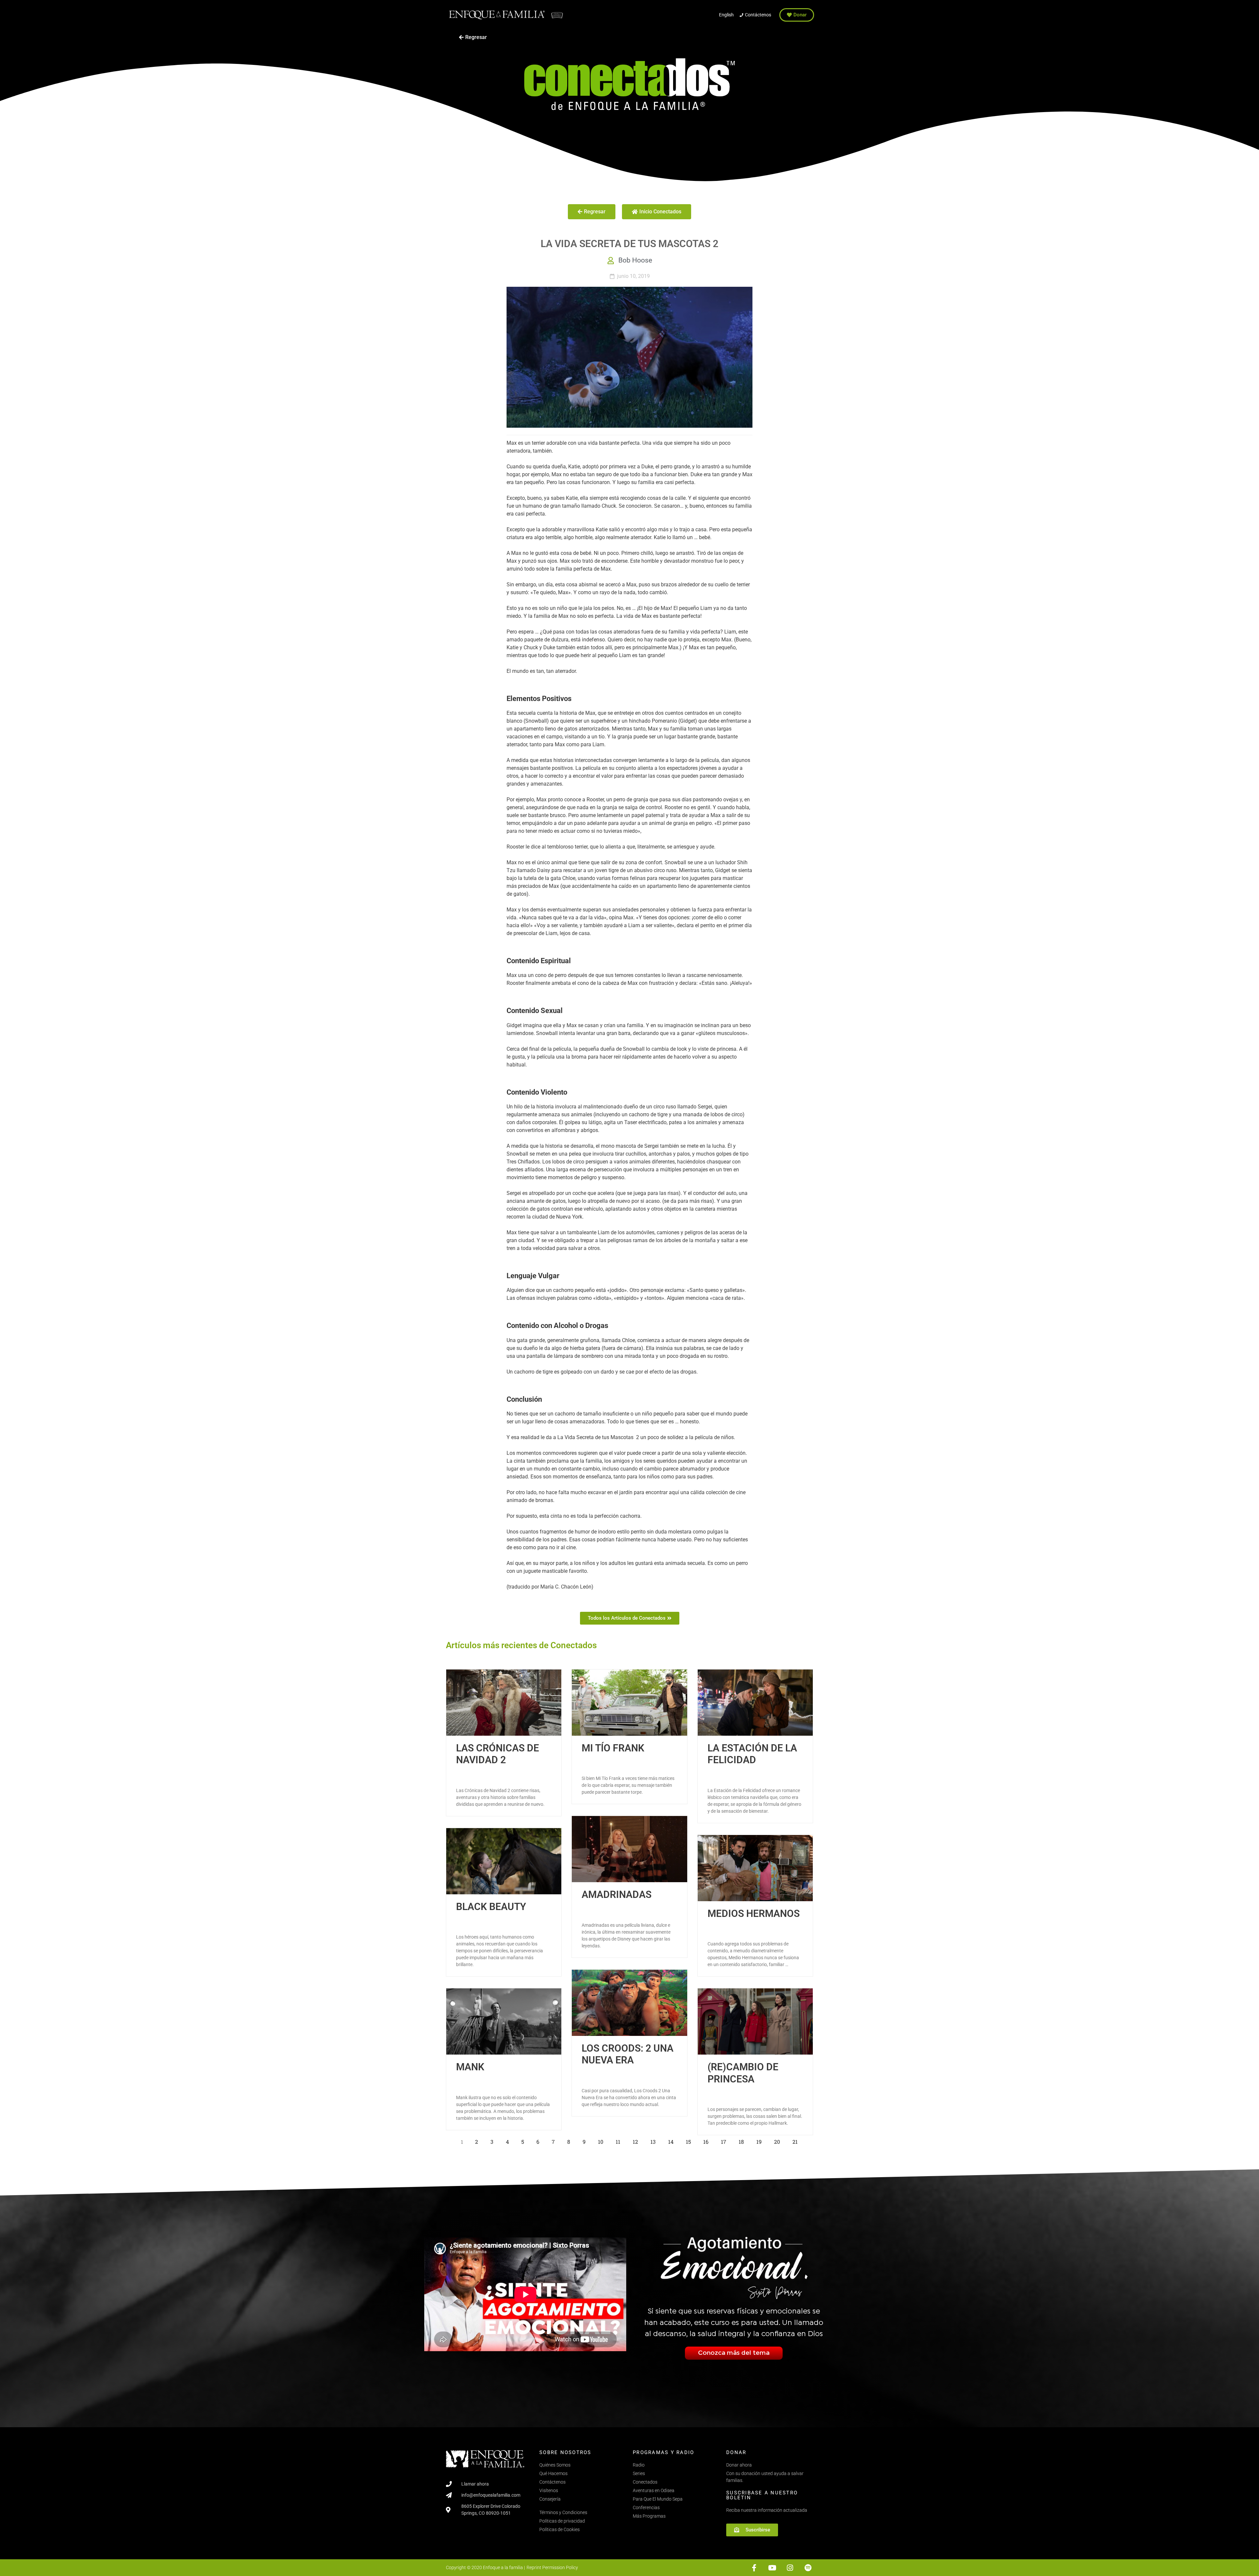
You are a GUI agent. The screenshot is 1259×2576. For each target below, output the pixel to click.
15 (690, 2140)
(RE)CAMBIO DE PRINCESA (743, 2073)
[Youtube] (772, 2568)
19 (761, 2140)
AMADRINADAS (617, 1894)
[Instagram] (790, 2568)
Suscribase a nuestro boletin (762, 2495)
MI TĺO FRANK (613, 1748)
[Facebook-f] (754, 2568)
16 (708, 2140)
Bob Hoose (635, 260)
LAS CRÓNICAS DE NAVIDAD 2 (498, 1754)
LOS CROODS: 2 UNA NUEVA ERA (628, 2054)
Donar (736, 2452)
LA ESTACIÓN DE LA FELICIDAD (752, 1754)
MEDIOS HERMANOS (754, 1913)
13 (655, 2140)
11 (620, 2140)
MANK (470, 2067)
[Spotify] (808, 2568)
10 (602, 2140)
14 (673, 2140)
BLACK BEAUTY (491, 1907)
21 (797, 2140)
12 (637, 2140)
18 (743, 2140)
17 (725, 2140)
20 (779, 2140)
